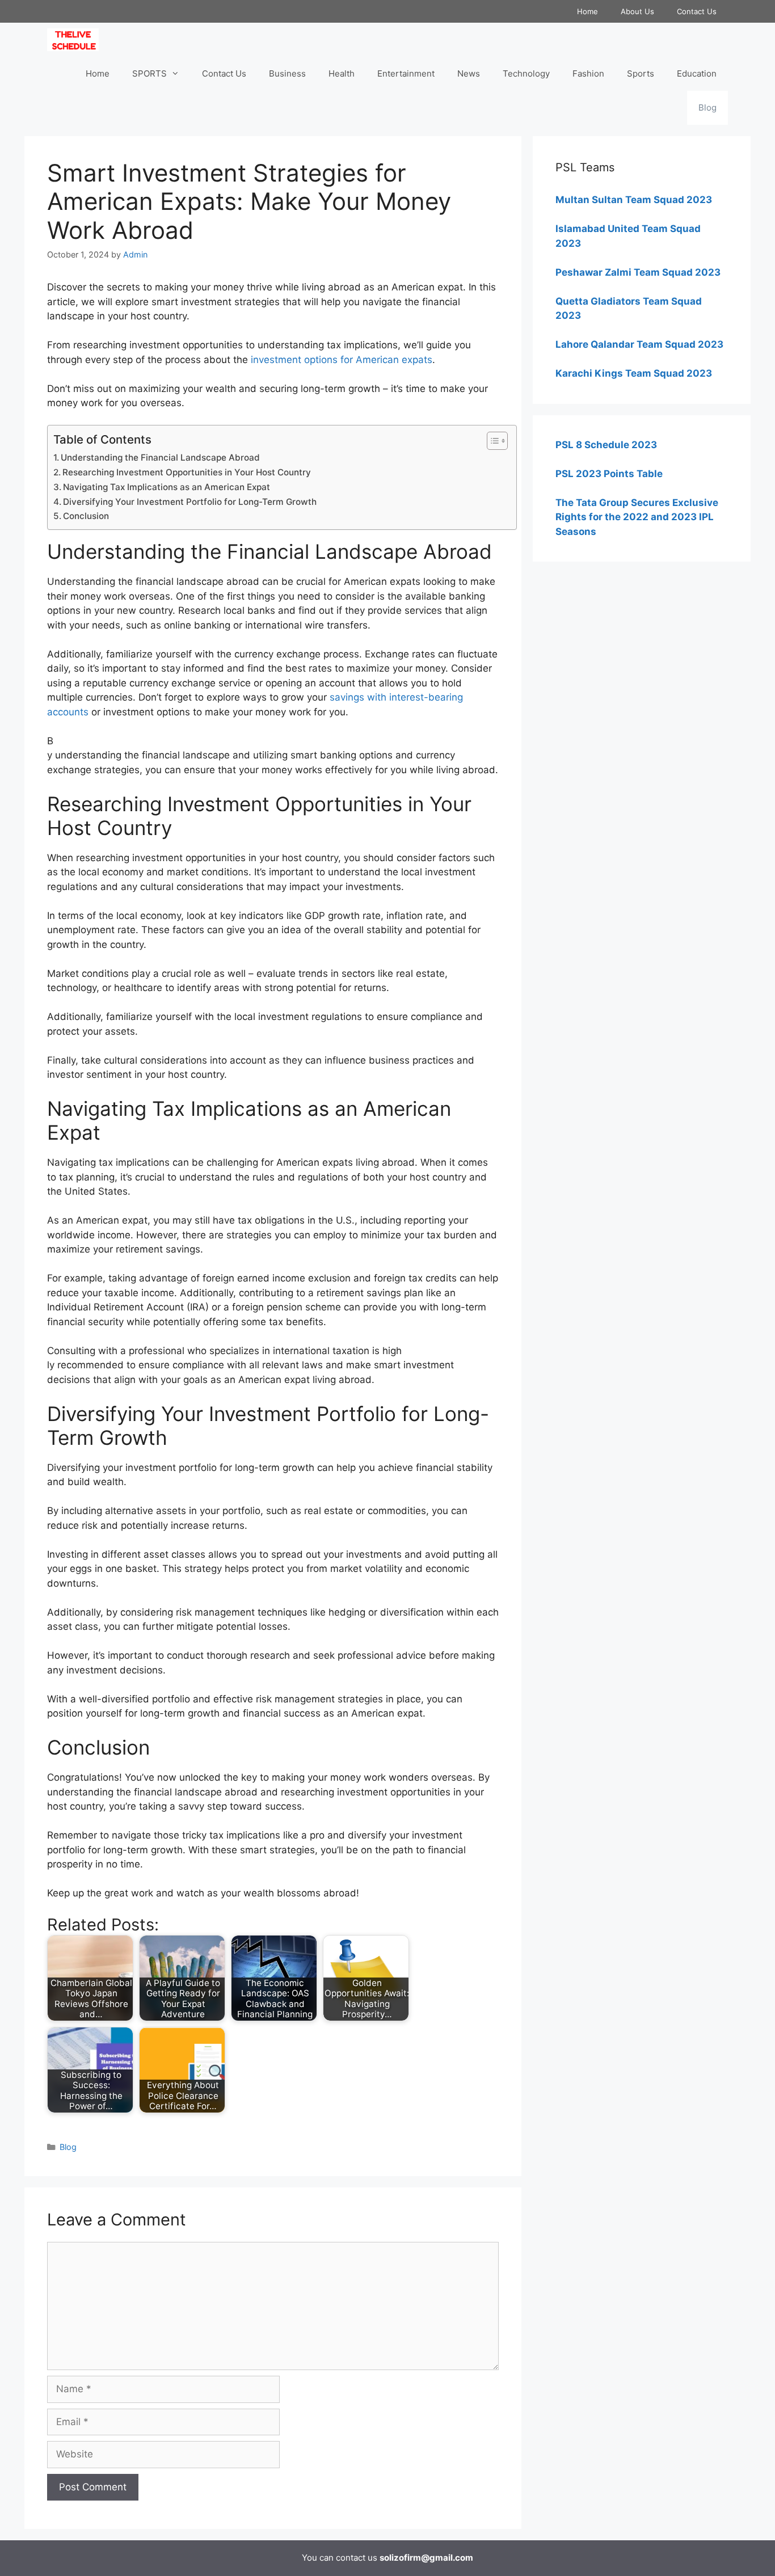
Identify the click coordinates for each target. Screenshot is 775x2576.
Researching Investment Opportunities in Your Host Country (187, 472)
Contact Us (697, 11)
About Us (637, 11)
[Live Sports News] (76, 40)
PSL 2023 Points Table (609, 474)
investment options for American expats (342, 360)
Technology (526, 73)
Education (697, 73)
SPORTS (149, 73)
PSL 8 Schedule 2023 (606, 445)
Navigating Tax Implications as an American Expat (167, 487)
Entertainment (406, 73)
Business (287, 73)
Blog (707, 107)
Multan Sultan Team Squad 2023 (634, 200)
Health (342, 73)
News (469, 73)
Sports (641, 73)
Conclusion (86, 516)
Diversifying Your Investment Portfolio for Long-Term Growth (190, 502)
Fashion (588, 73)
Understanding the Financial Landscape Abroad (160, 458)
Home (587, 11)
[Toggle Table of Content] (492, 441)
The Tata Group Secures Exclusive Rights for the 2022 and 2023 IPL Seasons (637, 517)
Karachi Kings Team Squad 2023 (634, 373)
